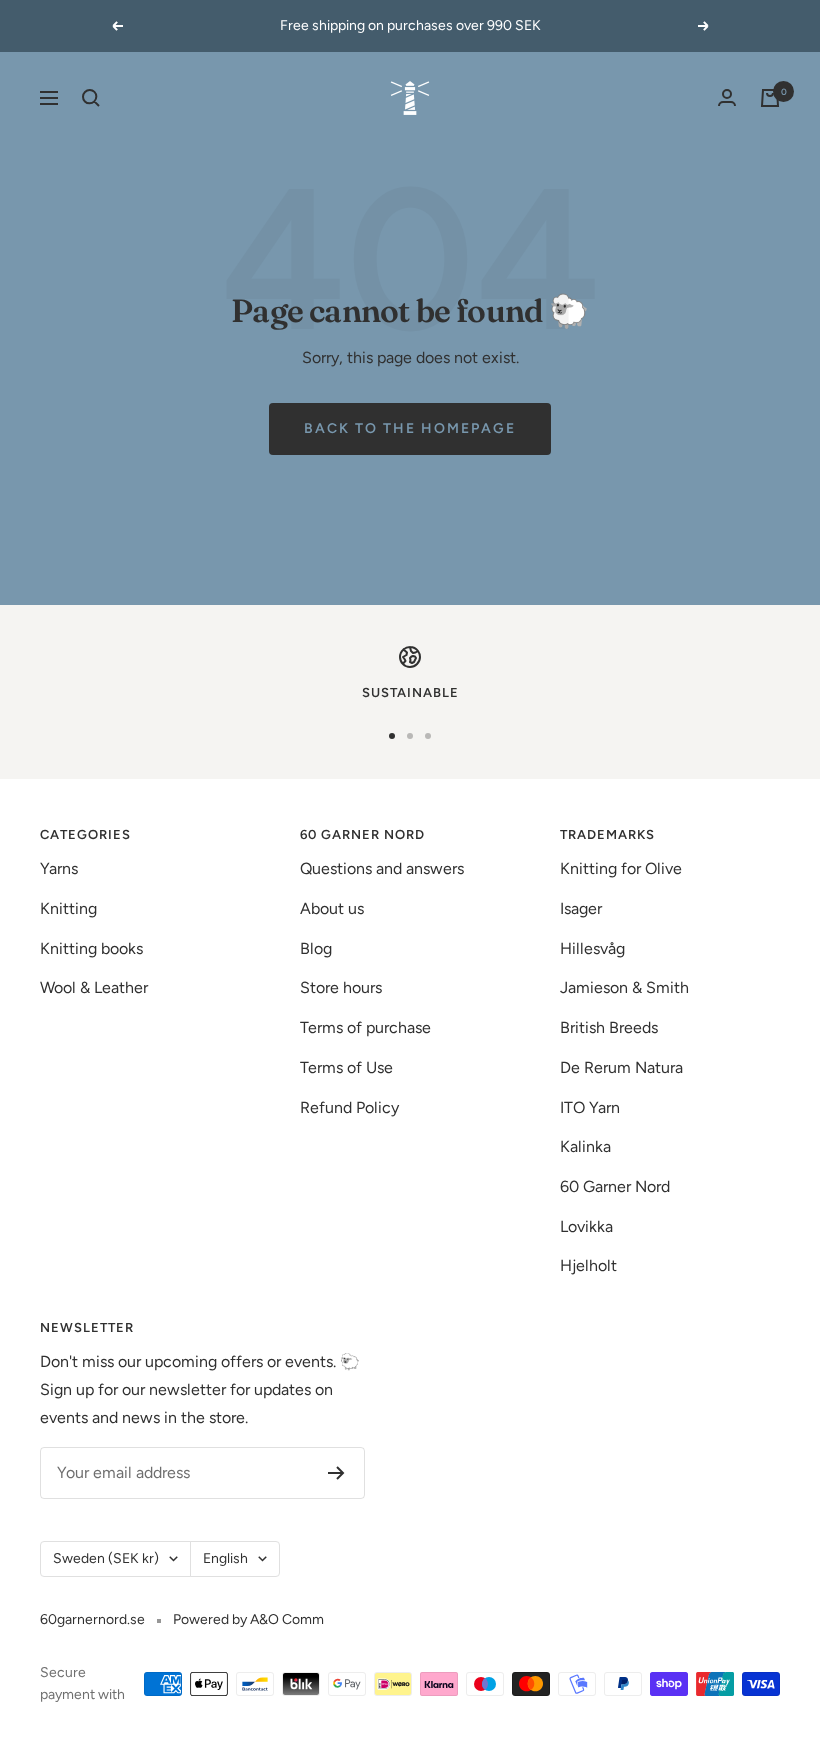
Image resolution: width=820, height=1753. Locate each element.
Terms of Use (346, 1067)
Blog (316, 948)
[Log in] (727, 97)
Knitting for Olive (621, 868)
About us (332, 908)
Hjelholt (588, 1265)
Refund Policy (349, 1107)
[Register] (336, 1473)
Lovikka (586, 1226)
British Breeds (609, 1027)
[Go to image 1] (392, 736)
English (225, 1558)
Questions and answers (382, 868)
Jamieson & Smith (624, 987)
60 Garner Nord (615, 1186)
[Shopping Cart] (770, 98)
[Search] (91, 98)
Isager (581, 908)
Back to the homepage (410, 428)
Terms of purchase (365, 1027)
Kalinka (585, 1146)
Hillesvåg (592, 948)
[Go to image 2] (410, 736)
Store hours (341, 987)
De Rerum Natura (621, 1067)
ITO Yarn (590, 1107)
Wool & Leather (94, 987)
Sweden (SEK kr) (106, 1558)
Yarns (59, 868)
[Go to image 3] (428, 736)
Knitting (68, 908)
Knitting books (91, 948)
